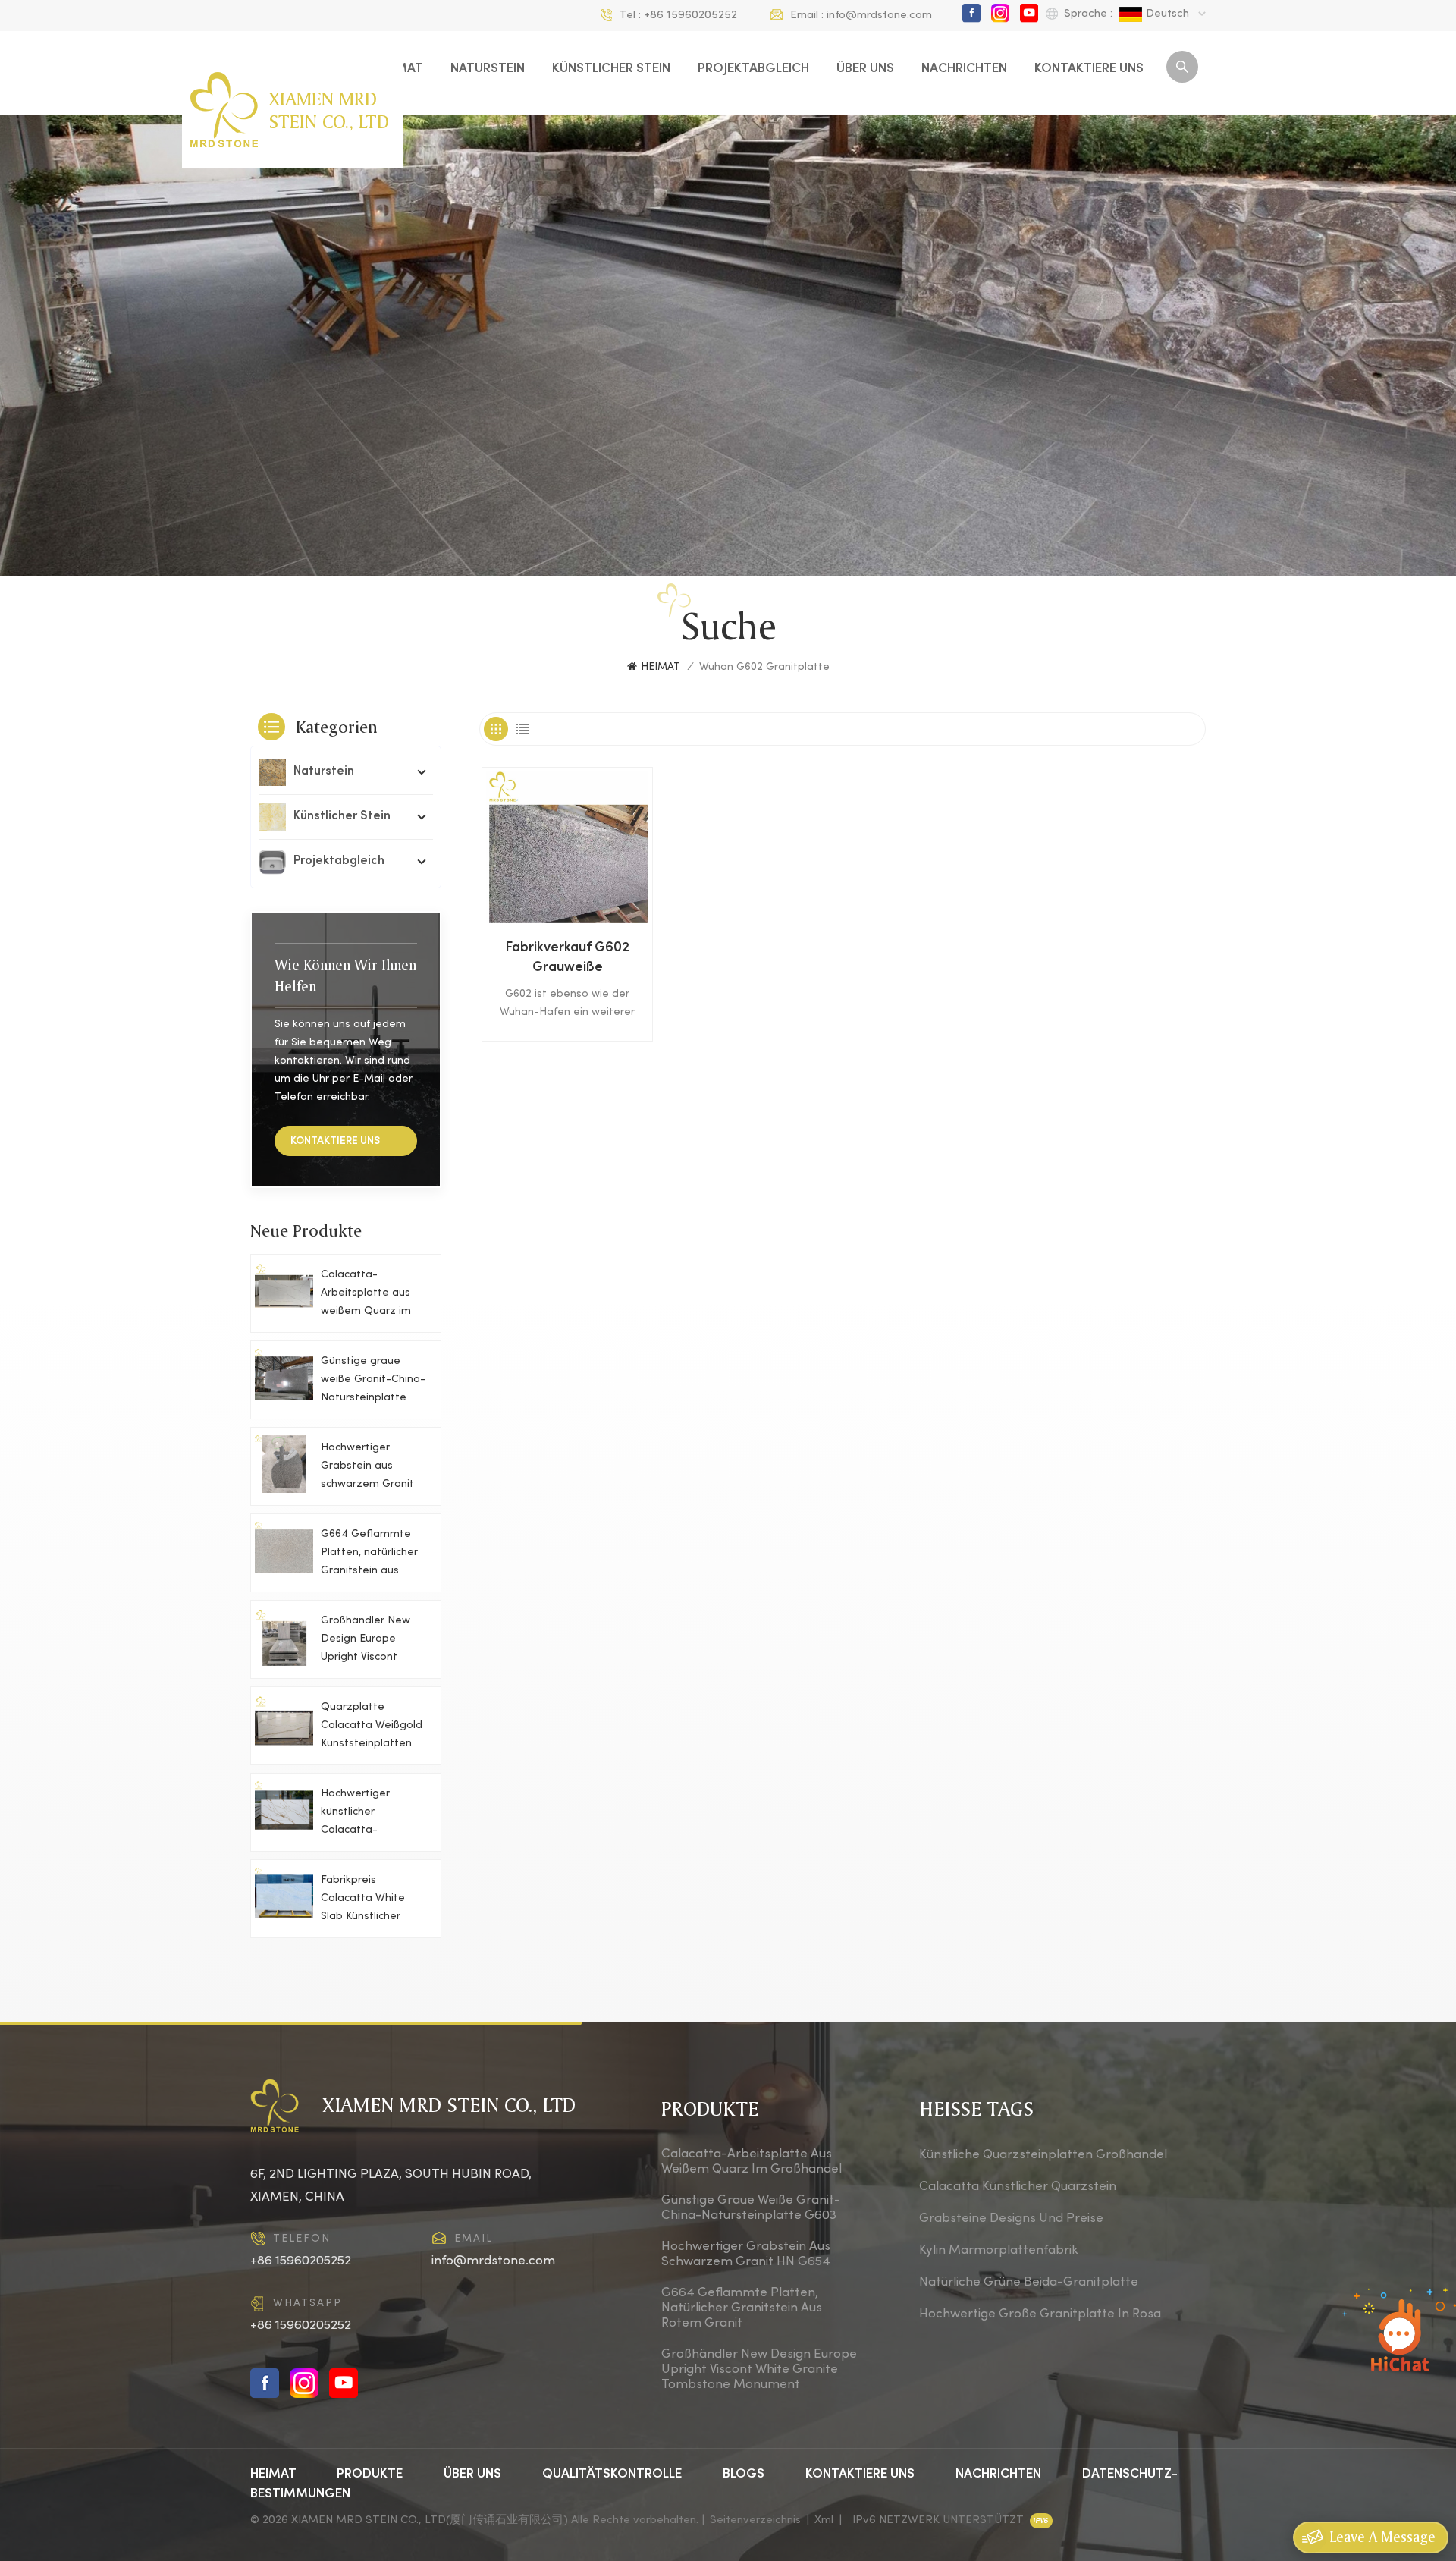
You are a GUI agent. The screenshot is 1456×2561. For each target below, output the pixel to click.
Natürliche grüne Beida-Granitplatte (1029, 2283)
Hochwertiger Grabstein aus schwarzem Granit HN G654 (367, 1468)
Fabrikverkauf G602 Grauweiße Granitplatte (567, 960)
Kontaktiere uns (1089, 69)
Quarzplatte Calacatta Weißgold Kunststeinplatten (372, 1725)
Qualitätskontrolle (612, 2475)
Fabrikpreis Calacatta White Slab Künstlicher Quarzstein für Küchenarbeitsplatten (376, 1901)
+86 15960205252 (690, 15)
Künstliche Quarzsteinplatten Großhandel (1043, 2155)
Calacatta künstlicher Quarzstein (1018, 2187)
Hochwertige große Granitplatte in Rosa (1040, 2314)
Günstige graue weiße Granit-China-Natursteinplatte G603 (373, 1382)
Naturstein (488, 69)
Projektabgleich (753, 69)
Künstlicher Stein (611, 69)
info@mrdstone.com (879, 15)
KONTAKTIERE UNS (335, 1141)
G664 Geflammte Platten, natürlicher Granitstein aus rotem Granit (369, 1555)
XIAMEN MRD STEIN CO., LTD (329, 110)
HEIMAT (661, 667)
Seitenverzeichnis (755, 2520)
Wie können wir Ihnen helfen (345, 976)
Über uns (865, 69)
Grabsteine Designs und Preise (1011, 2219)
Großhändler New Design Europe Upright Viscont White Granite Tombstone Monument (366, 1641)
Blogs (744, 2475)
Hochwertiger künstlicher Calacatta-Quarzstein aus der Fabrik (370, 1814)
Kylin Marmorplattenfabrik (999, 2251)
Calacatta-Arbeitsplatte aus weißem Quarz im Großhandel (366, 1295)
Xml (824, 2520)
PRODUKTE (371, 2475)
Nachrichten (964, 69)
